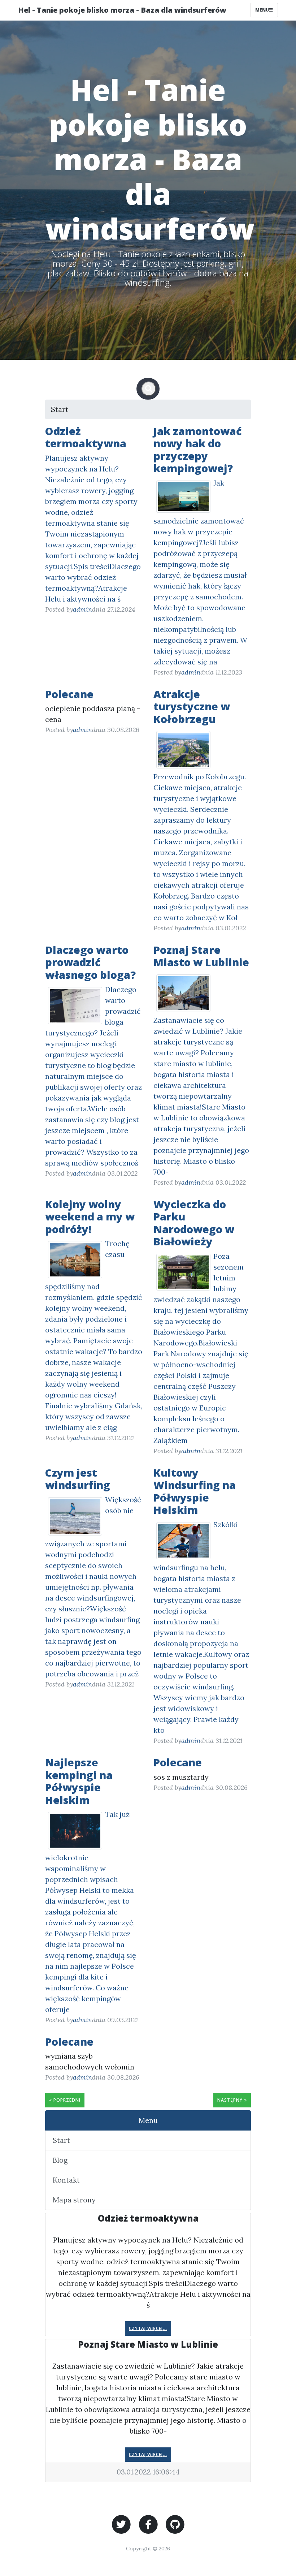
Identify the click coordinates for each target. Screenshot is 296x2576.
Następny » (232, 2100)
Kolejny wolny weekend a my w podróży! (90, 1216)
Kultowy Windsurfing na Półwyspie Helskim (195, 1491)
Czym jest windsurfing (78, 1479)
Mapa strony (74, 2200)
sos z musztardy (181, 1777)
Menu (262, 10)
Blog (60, 2160)
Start (60, 409)
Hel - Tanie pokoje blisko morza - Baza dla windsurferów (122, 10)
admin (82, 609)
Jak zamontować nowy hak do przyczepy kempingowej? (198, 450)
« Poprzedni (65, 2100)
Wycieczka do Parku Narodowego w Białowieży (194, 1223)
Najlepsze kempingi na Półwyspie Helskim (79, 1781)
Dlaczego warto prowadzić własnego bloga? (90, 962)
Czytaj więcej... (148, 2328)
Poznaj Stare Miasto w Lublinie (201, 956)
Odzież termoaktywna (86, 437)
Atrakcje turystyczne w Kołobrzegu (192, 706)
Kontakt (66, 2180)
